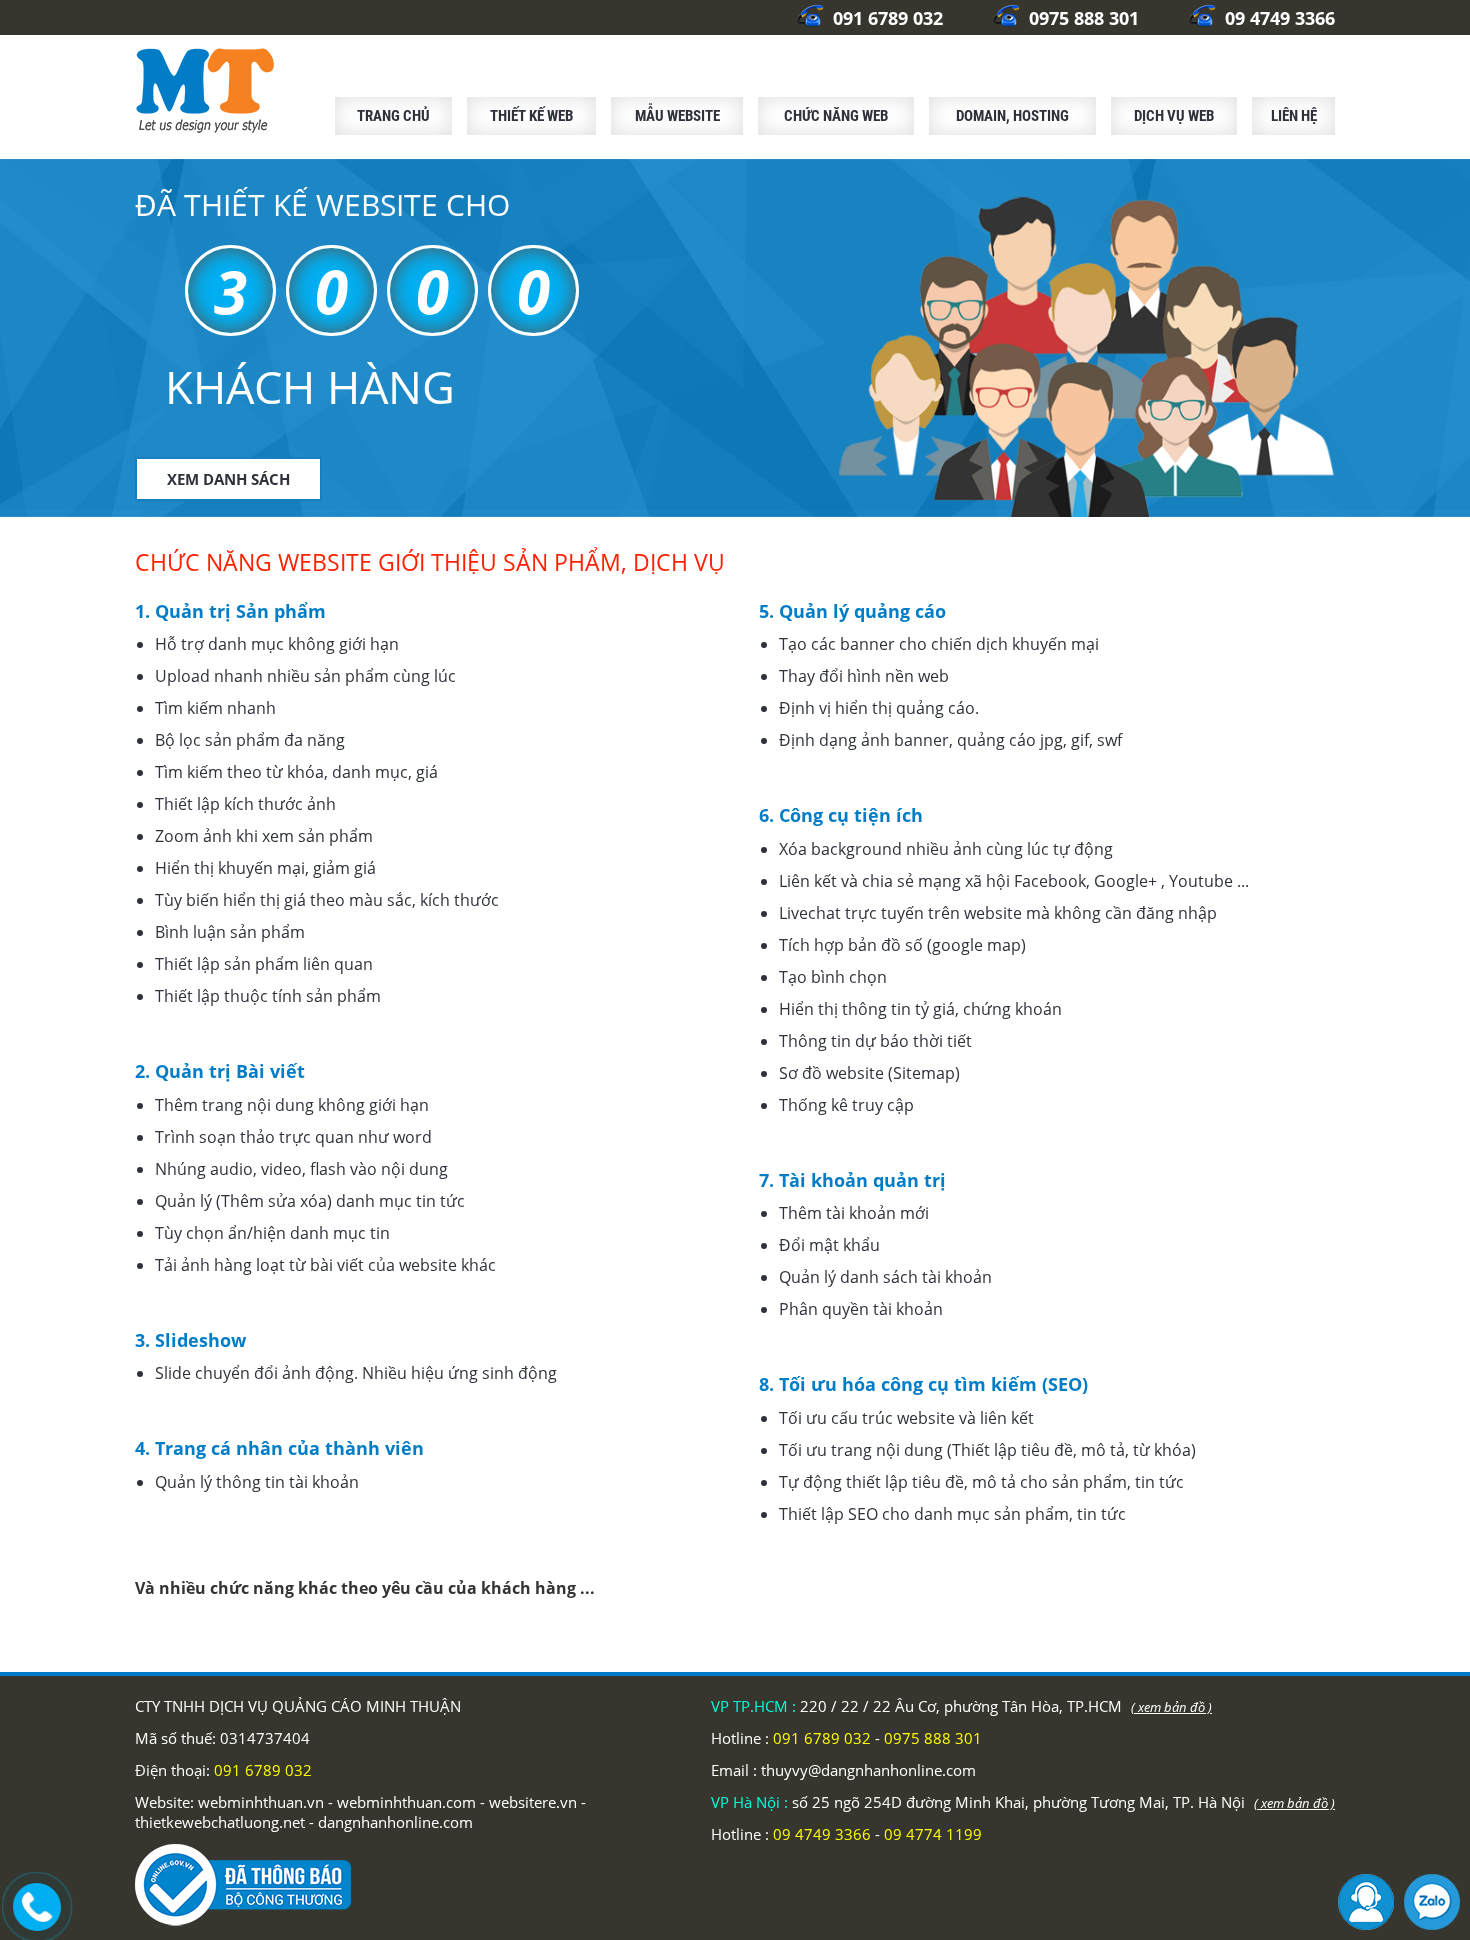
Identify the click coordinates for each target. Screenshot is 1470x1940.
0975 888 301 (1081, 18)
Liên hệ (1294, 116)
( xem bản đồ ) (1171, 1707)
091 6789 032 (885, 18)
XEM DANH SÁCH (228, 479)
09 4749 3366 (1277, 18)
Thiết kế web (531, 116)
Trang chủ (393, 116)
